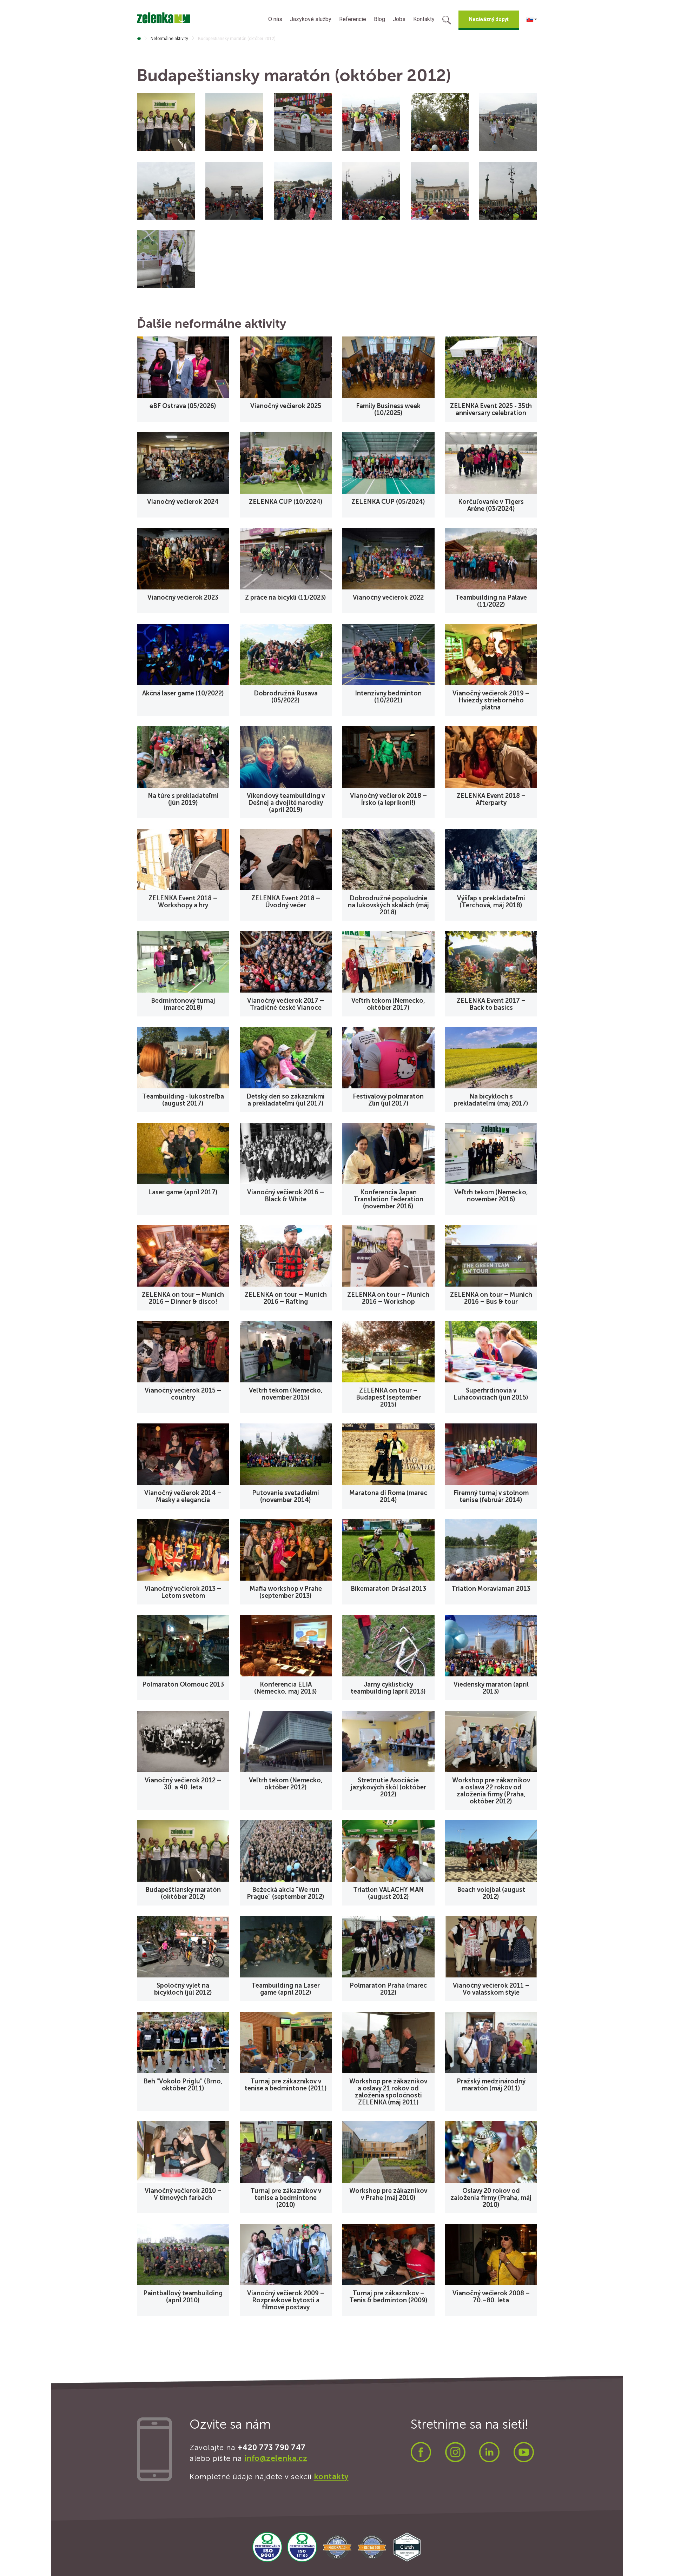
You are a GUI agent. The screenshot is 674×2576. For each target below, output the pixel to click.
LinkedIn (489, 2452)
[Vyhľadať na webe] (447, 21)
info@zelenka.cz (276, 2458)
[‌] (139, 39)
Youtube (524, 2452)
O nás (275, 19)
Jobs (399, 19)
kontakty (331, 2477)
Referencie (353, 19)
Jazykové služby (311, 19)
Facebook (421, 2452)
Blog (379, 19)
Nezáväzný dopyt (489, 19)
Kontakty (424, 19)
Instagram (455, 2452)
